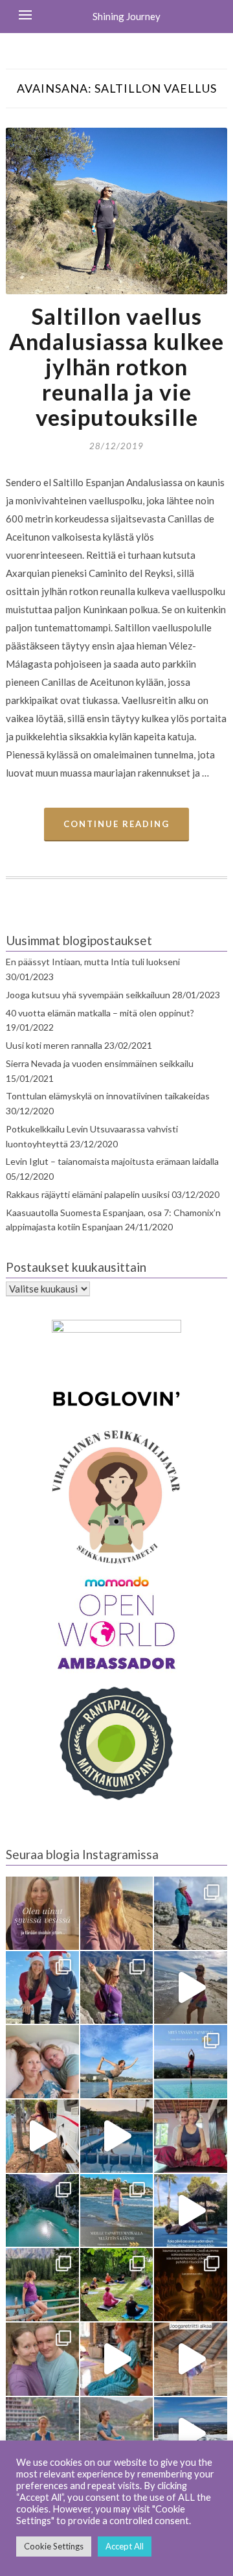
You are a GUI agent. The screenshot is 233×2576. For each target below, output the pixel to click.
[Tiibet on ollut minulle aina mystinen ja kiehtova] (117, 2434)
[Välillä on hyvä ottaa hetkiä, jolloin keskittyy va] (42, 2211)
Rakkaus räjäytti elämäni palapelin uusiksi (88, 1194)
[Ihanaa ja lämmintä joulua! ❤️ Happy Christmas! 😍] (42, 1988)
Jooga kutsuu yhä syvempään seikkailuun (88, 995)
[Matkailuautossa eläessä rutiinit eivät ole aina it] (191, 2211)
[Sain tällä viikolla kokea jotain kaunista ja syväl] (191, 2285)
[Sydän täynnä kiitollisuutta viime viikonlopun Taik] (117, 2359)
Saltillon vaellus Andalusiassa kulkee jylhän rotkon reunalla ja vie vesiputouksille (116, 366)
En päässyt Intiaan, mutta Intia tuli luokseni (93, 962)
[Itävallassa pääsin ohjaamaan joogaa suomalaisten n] (117, 2285)
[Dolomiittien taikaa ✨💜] (42, 2285)
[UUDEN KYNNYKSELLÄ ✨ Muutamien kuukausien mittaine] (42, 2359)
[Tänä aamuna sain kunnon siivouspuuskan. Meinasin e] (117, 2136)
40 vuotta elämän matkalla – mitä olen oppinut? (100, 1013)
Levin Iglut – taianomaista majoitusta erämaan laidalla (112, 1161)
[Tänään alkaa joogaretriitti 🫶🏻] (191, 2359)
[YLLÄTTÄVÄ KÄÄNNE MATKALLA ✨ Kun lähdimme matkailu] (117, 2211)
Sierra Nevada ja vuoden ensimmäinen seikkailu (100, 1063)
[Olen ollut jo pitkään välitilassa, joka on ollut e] (117, 1913)
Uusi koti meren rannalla (54, 1045)
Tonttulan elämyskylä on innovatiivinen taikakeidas (108, 1096)
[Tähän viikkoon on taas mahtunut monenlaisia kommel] (117, 2062)
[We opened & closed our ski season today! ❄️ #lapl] (191, 2434)
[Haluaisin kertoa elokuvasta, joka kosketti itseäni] (42, 2434)
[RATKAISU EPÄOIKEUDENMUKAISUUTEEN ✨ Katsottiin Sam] (191, 2136)
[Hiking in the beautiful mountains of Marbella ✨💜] (117, 1988)
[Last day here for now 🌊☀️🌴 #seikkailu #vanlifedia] (191, 1988)
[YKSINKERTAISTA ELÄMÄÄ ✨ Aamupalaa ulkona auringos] (42, 2136)
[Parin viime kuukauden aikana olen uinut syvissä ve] (42, 1913)
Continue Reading (116, 824)
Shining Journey (127, 16)
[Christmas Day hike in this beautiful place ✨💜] (191, 1913)
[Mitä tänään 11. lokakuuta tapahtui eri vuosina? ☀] (191, 2062)
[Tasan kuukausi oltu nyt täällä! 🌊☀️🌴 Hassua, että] (42, 2062)
